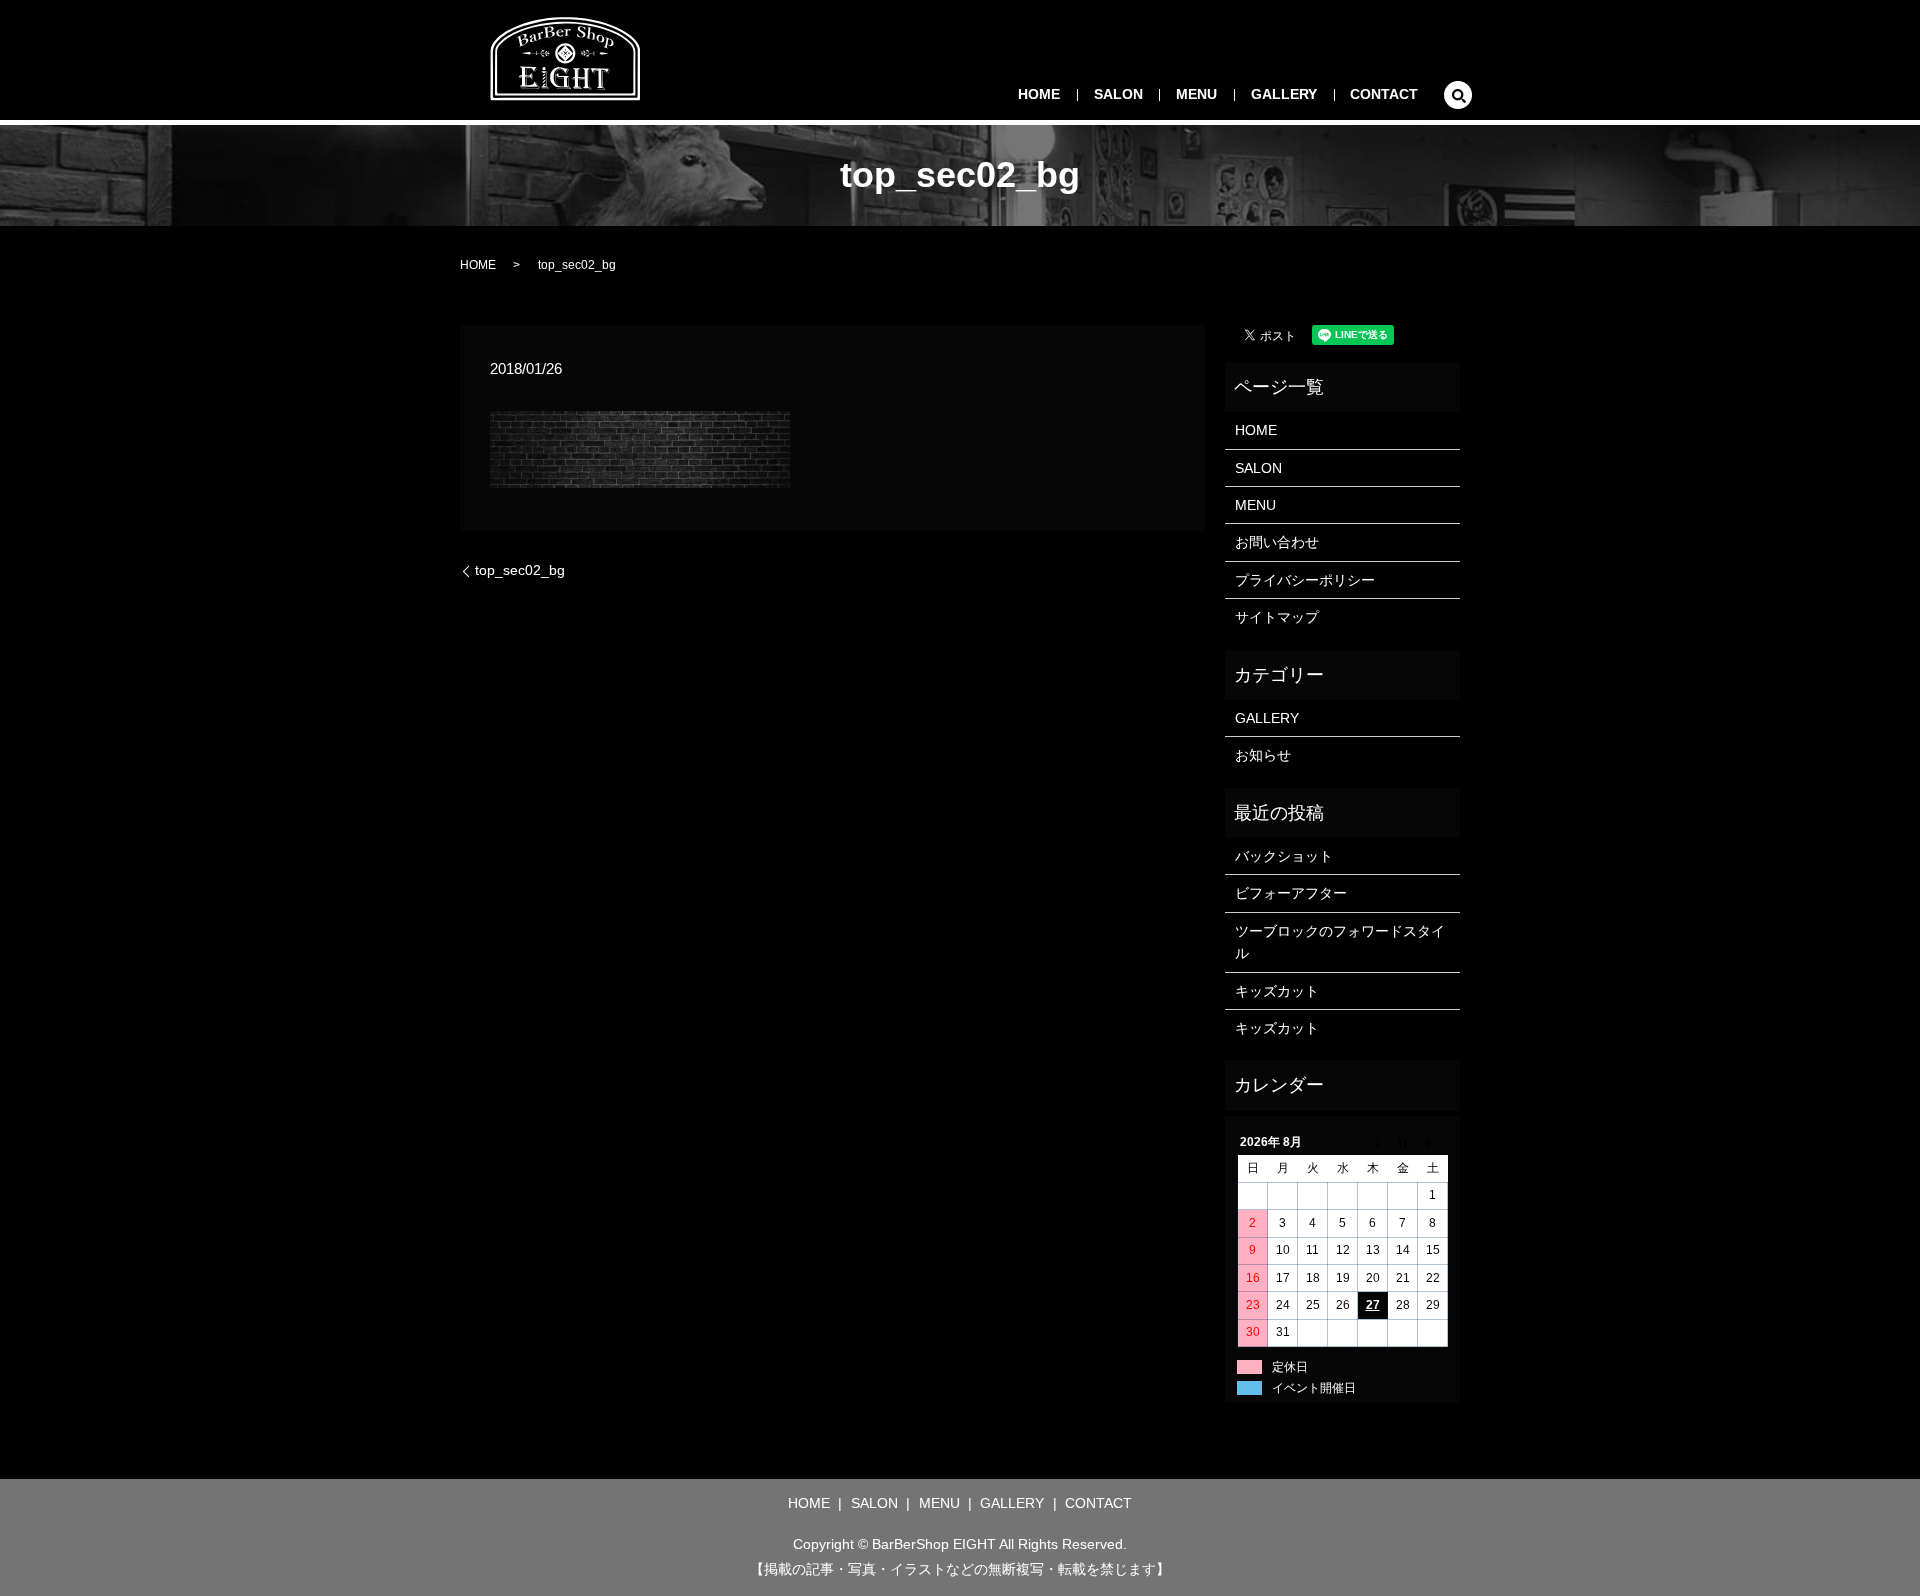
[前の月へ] (1373, 1142)
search (1458, 95)
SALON (1118, 94)
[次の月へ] (1433, 1142)
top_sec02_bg (520, 570)
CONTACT (1384, 94)
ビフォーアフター (1291, 893)
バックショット (1284, 856)
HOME (1039, 94)
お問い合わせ (1277, 542)
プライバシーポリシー (1305, 580)
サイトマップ (1277, 617)
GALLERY (1284, 94)
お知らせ (1263, 755)
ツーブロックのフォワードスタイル (1340, 942)
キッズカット (1277, 991)
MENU (1196, 94)
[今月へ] (1403, 1142)
